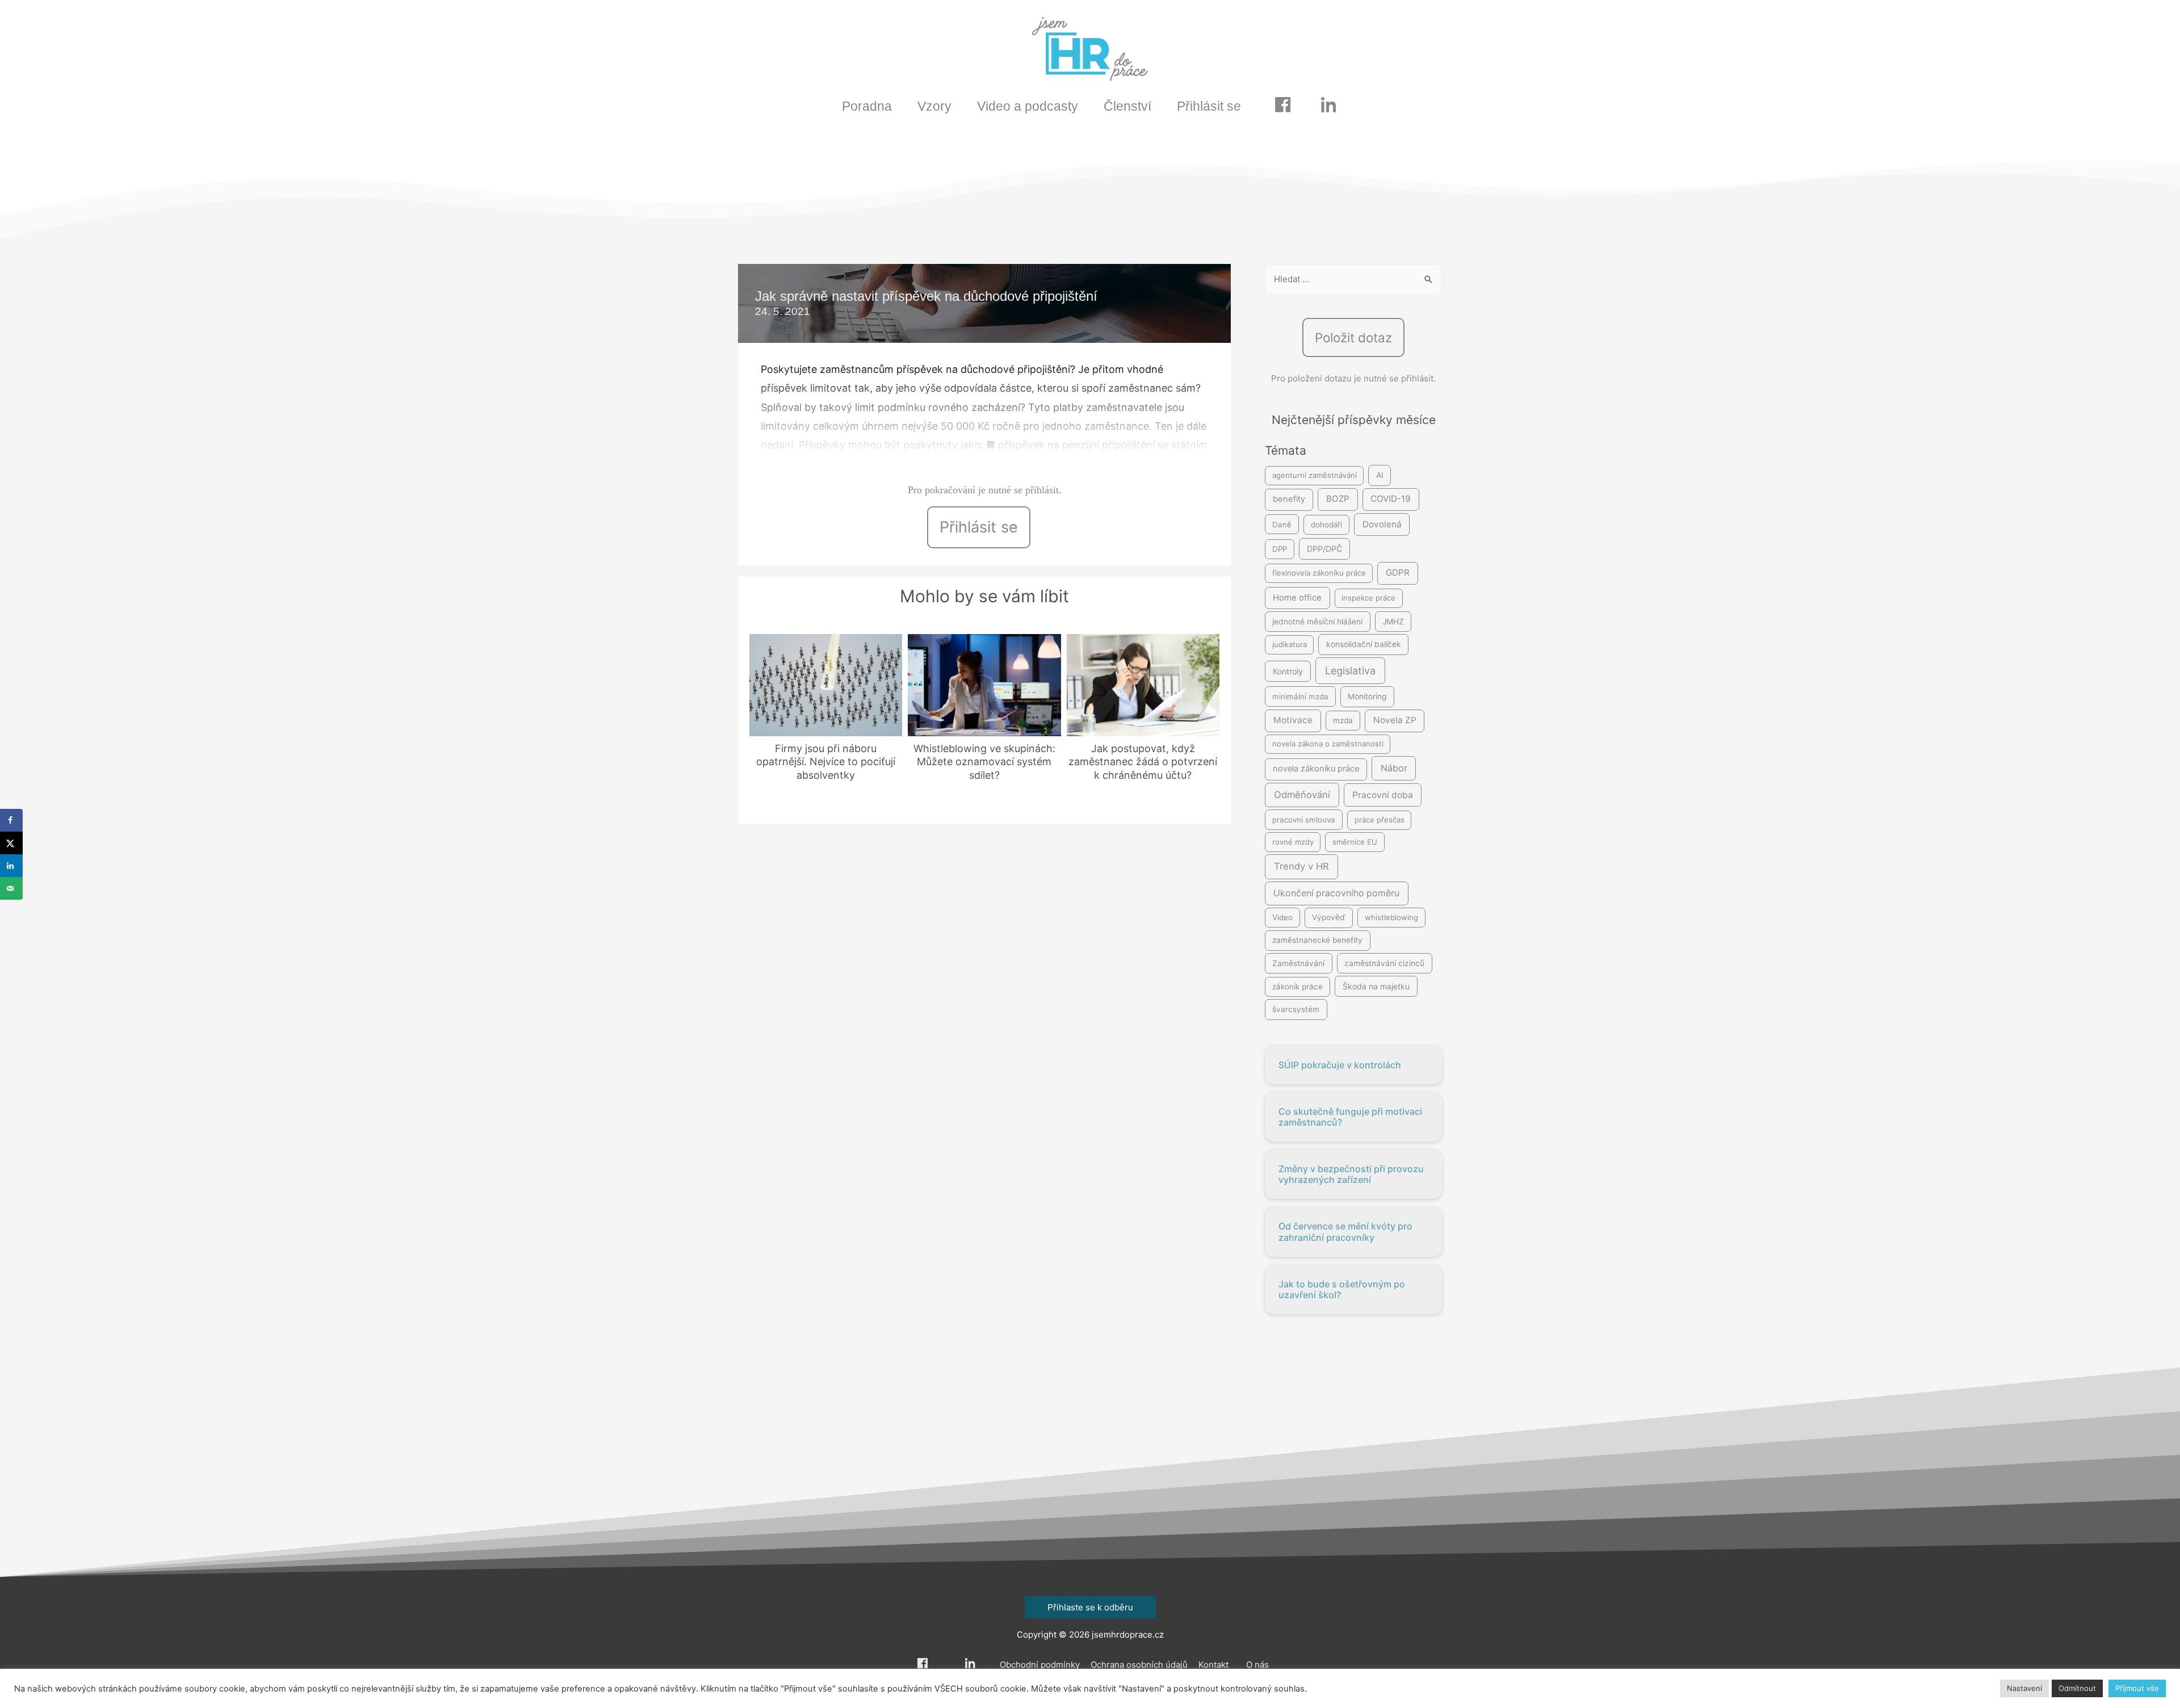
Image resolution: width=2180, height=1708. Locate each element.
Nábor (1394, 768)
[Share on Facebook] (11, 820)
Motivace (1293, 720)
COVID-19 (1391, 499)
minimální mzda (1300, 696)
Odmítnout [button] (2077, 1688)
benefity (1289, 499)
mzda (1343, 720)
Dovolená (1382, 524)
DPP (1280, 549)
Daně (1282, 524)
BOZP (1338, 499)
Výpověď (1328, 917)
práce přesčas (1380, 820)
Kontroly (1288, 671)
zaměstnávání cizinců (1384, 963)
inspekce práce (1368, 598)
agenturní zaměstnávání (1315, 475)
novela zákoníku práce (1316, 769)
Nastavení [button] (2024, 1688)
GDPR (1398, 572)
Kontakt (1213, 1665)
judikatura (1290, 644)
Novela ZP (1395, 720)
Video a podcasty (1028, 106)
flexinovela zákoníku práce (1319, 573)
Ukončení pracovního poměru (1336, 893)
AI (1380, 475)
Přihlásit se (1209, 106)
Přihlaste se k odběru (1090, 1607)
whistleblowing (1391, 917)
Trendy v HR (1301, 866)
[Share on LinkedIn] (11, 866)
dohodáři (1326, 524)
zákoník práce (1297, 987)
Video (1282, 917)
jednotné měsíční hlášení (1317, 622)
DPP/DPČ (1324, 549)
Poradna (867, 106)
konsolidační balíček (1364, 644)
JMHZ (1393, 622)
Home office (1297, 598)
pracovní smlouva (1304, 820)
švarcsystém (1296, 1009)
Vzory (934, 106)
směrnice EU (1355, 842)
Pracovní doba (1383, 795)
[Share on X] (11, 843)
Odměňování (1302, 795)
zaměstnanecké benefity (1317, 940)
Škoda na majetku (1376, 986)
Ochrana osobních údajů (1139, 1665)
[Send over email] (11, 888)
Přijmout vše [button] (2137, 1688)
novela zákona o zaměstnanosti (1328, 744)
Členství (1127, 106)
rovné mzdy (1293, 842)
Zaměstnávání (1298, 963)
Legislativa (1350, 671)
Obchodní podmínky (1040, 1665)
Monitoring (1367, 696)
